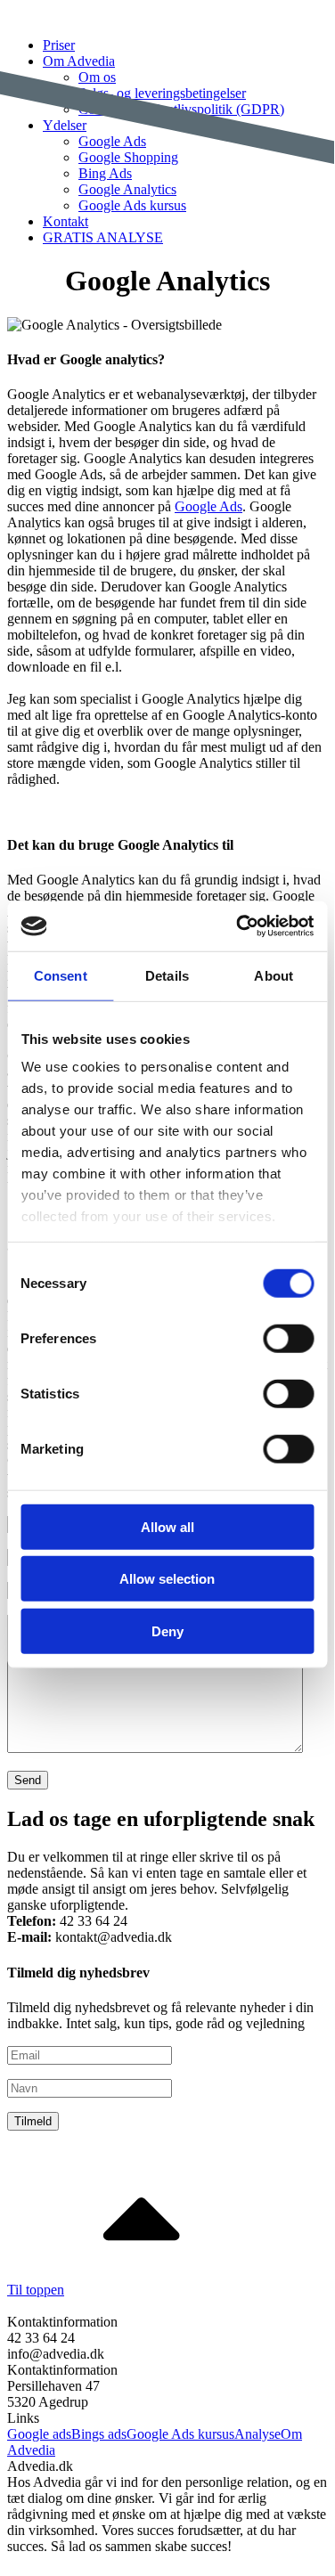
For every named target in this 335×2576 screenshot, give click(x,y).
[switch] (288, 1338)
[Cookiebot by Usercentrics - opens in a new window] (238, 926)
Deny (167, 1630)
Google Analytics (127, 189)
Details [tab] (167, 975)
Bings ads (99, 2434)
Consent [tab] (61, 975)
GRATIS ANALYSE (103, 237)
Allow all (167, 1526)
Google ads (39, 2434)
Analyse (257, 2434)
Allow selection (167, 1579)
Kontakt (65, 221)
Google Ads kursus (132, 205)
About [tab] (274, 975)
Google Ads (208, 506)
